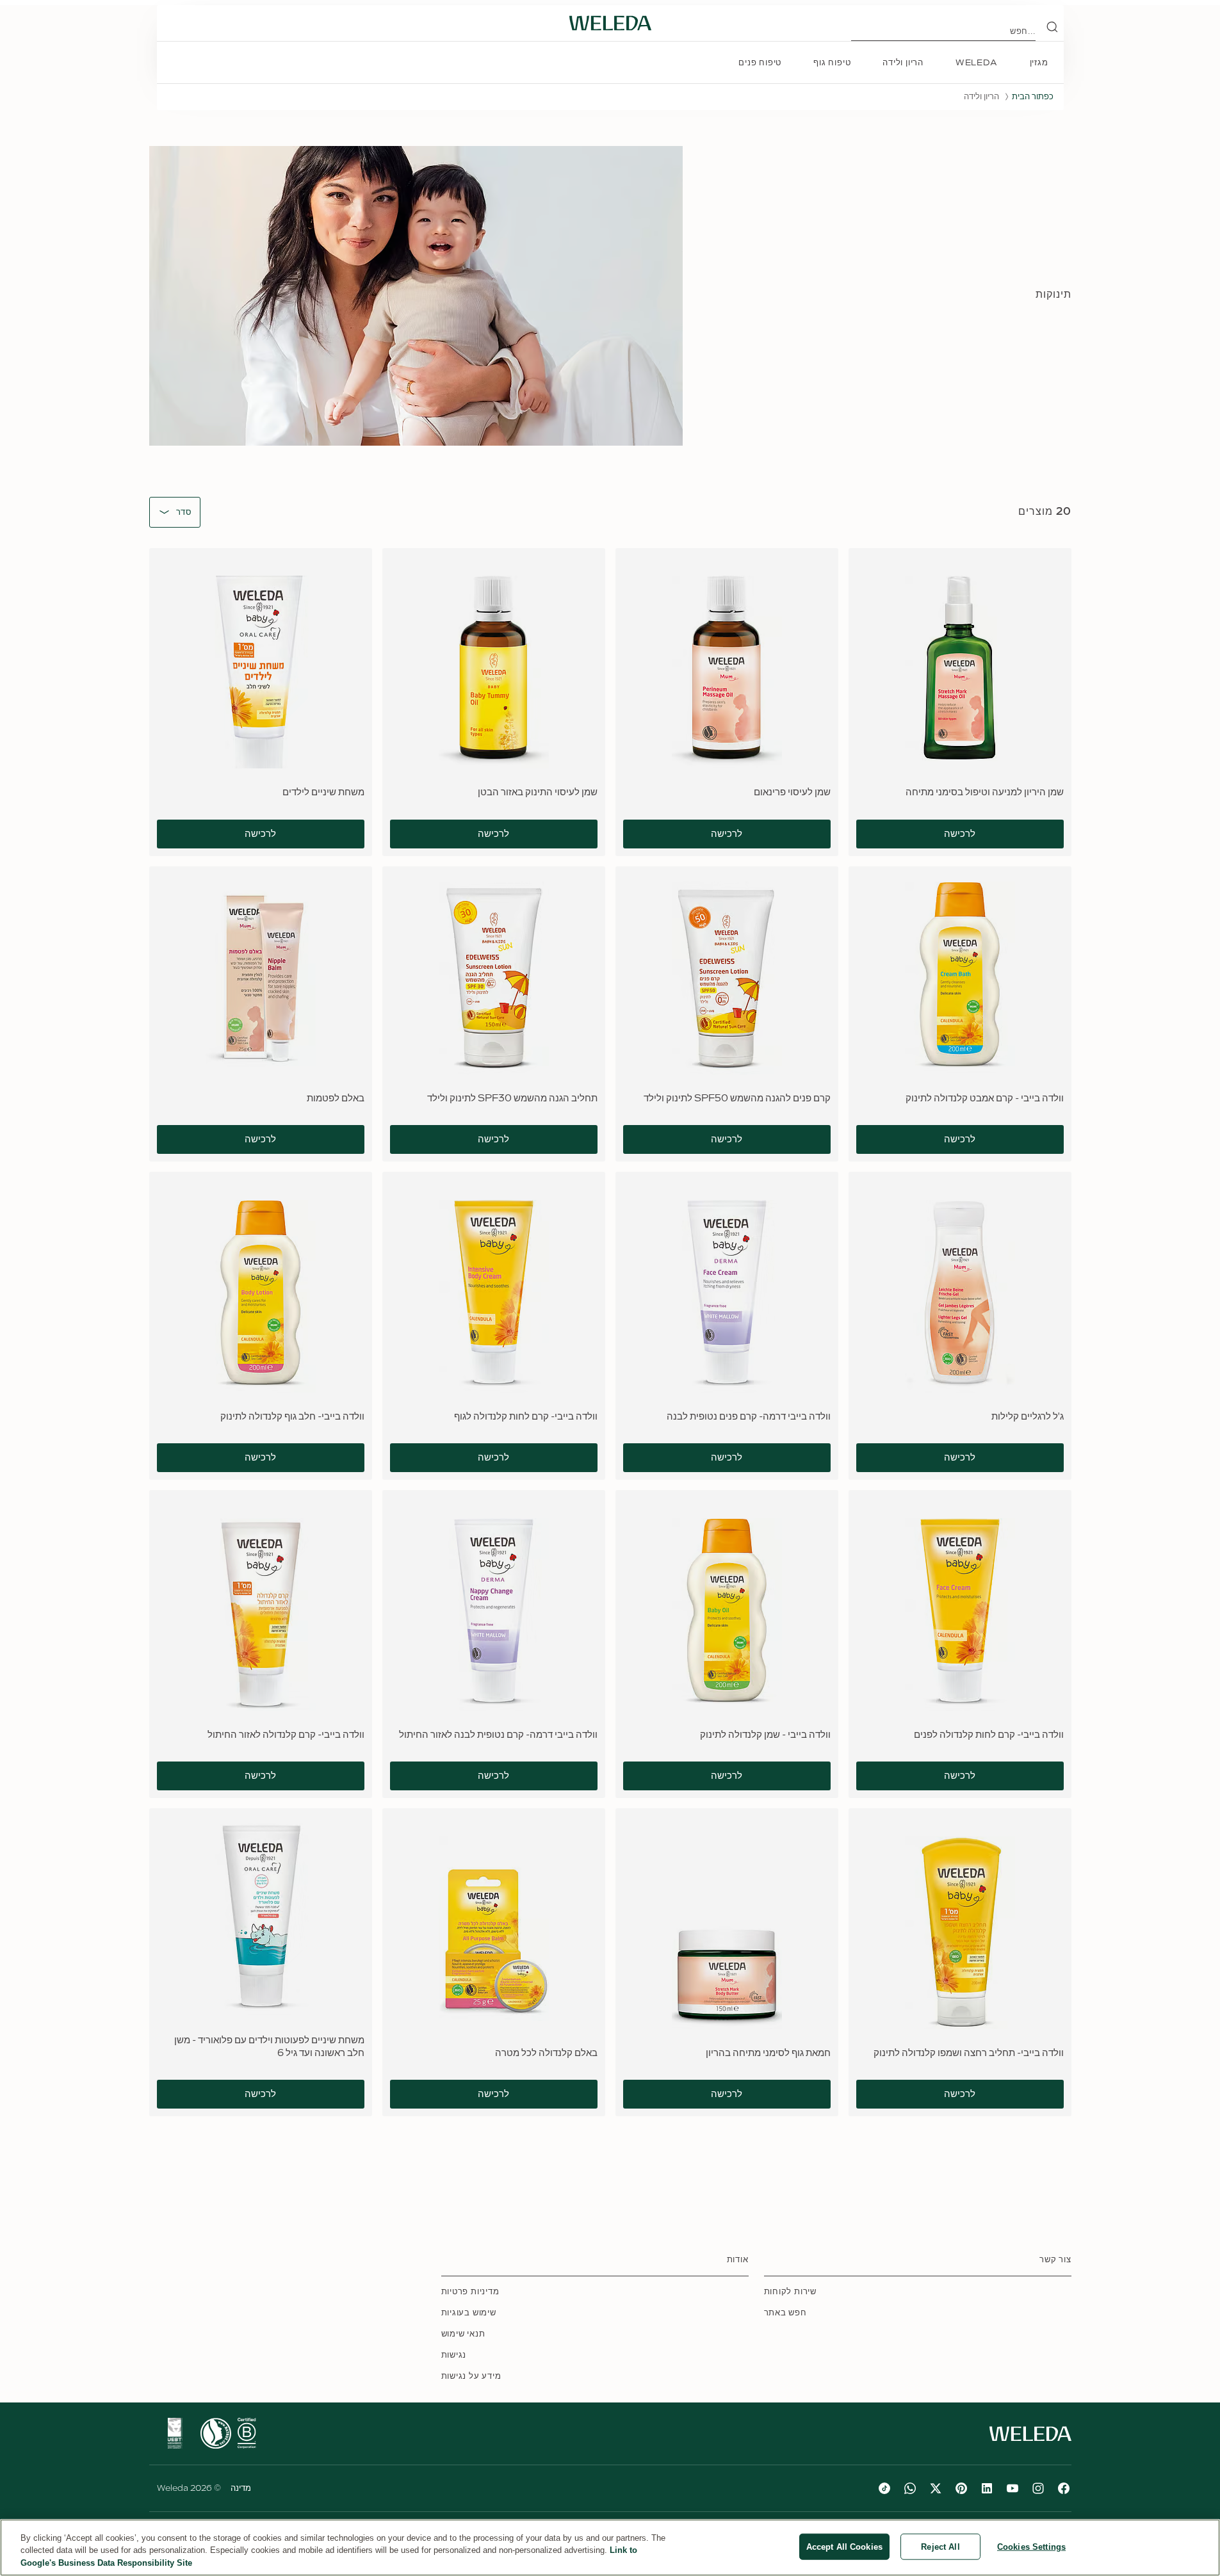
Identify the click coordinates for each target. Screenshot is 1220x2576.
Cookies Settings (1031, 2546)
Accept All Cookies (844, 2546)
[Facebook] (1064, 2488)
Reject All (940, 2546)
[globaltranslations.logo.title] (610, 23)
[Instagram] (1038, 2488)
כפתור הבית (1033, 97)
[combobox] (184, 513)
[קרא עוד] (247, 2433)
